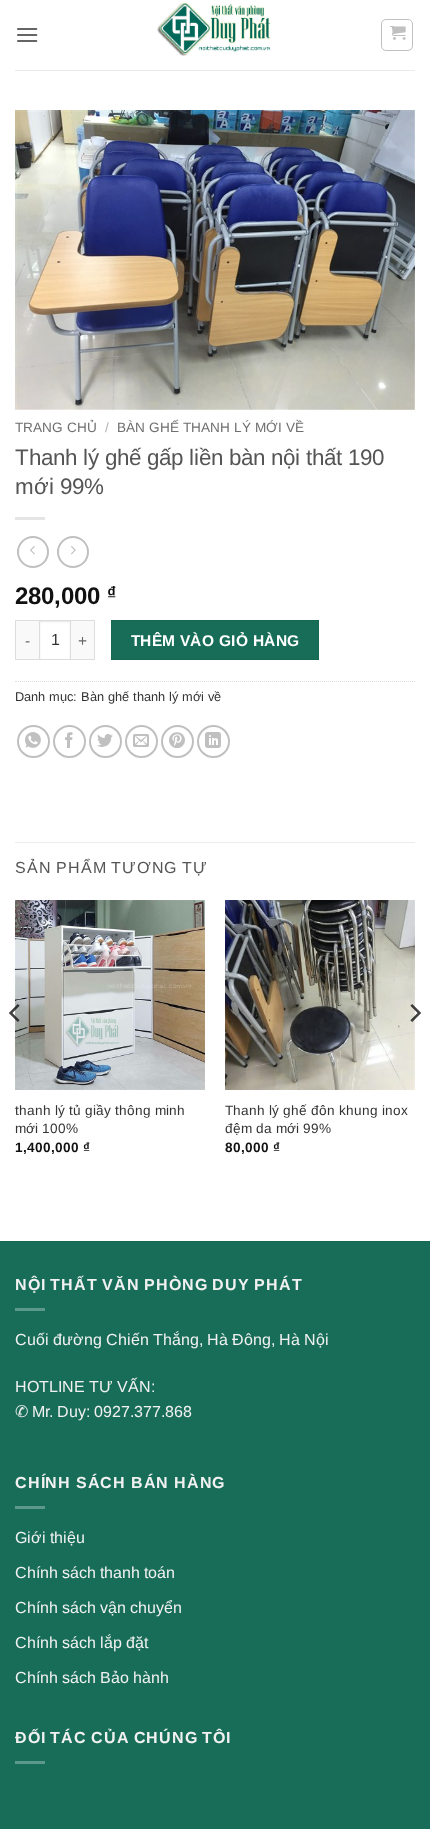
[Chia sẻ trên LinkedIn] (213, 741)
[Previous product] (72, 551)
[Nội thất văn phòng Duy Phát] (215, 35)
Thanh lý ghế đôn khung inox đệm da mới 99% (316, 1119)
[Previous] (16, 1053)
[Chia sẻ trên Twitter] (105, 741)
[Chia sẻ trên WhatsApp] (33, 741)
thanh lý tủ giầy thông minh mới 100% (100, 1119)
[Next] (414, 1053)
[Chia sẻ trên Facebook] (69, 741)
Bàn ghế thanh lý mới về (210, 427)
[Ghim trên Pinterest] (177, 741)
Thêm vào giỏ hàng (215, 640)
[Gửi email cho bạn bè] (141, 741)
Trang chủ (56, 427)
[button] (27, 34)
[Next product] (32, 551)
